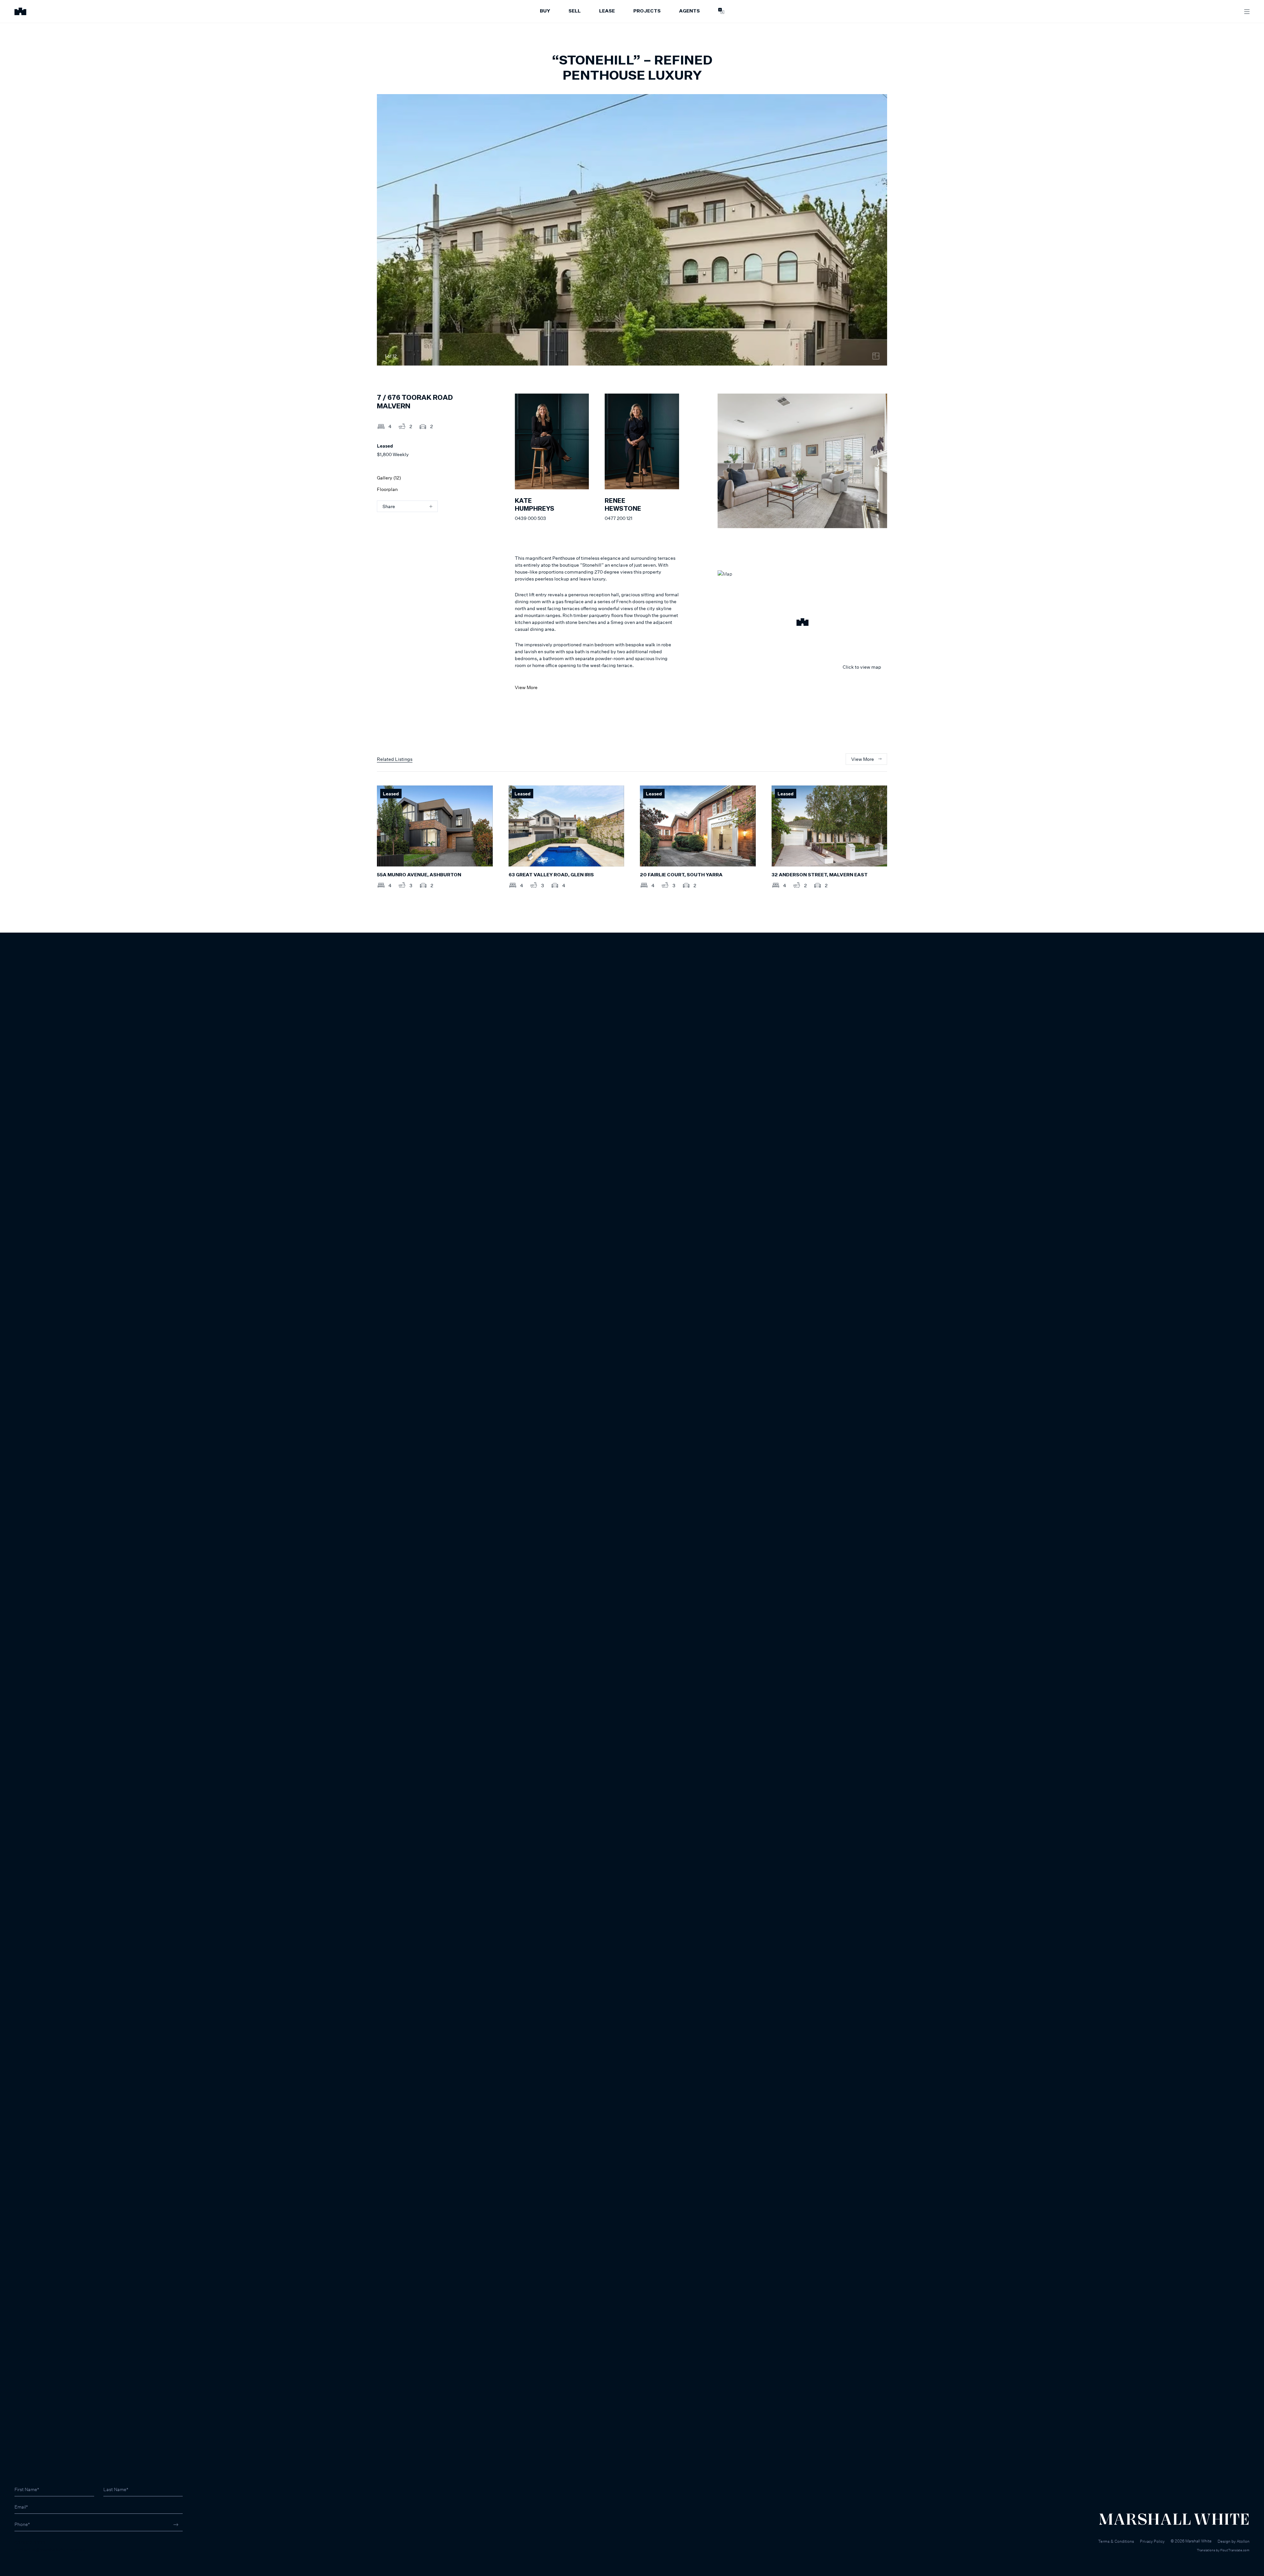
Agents (689, 11)
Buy (545, 11)
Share (389, 506)
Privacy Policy (1152, 2541)
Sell (575, 11)
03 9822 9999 (30, 2543)
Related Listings (395, 759)
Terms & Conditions (1116, 2541)
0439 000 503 (530, 518)
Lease (607, 11)
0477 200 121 (619, 518)
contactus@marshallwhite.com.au (50, 2550)
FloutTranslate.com (1235, 2550)
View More (526, 687)
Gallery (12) (389, 478)
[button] (802, 623)
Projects (647, 11)
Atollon (1243, 2541)
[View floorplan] (876, 356)
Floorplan (387, 489)
